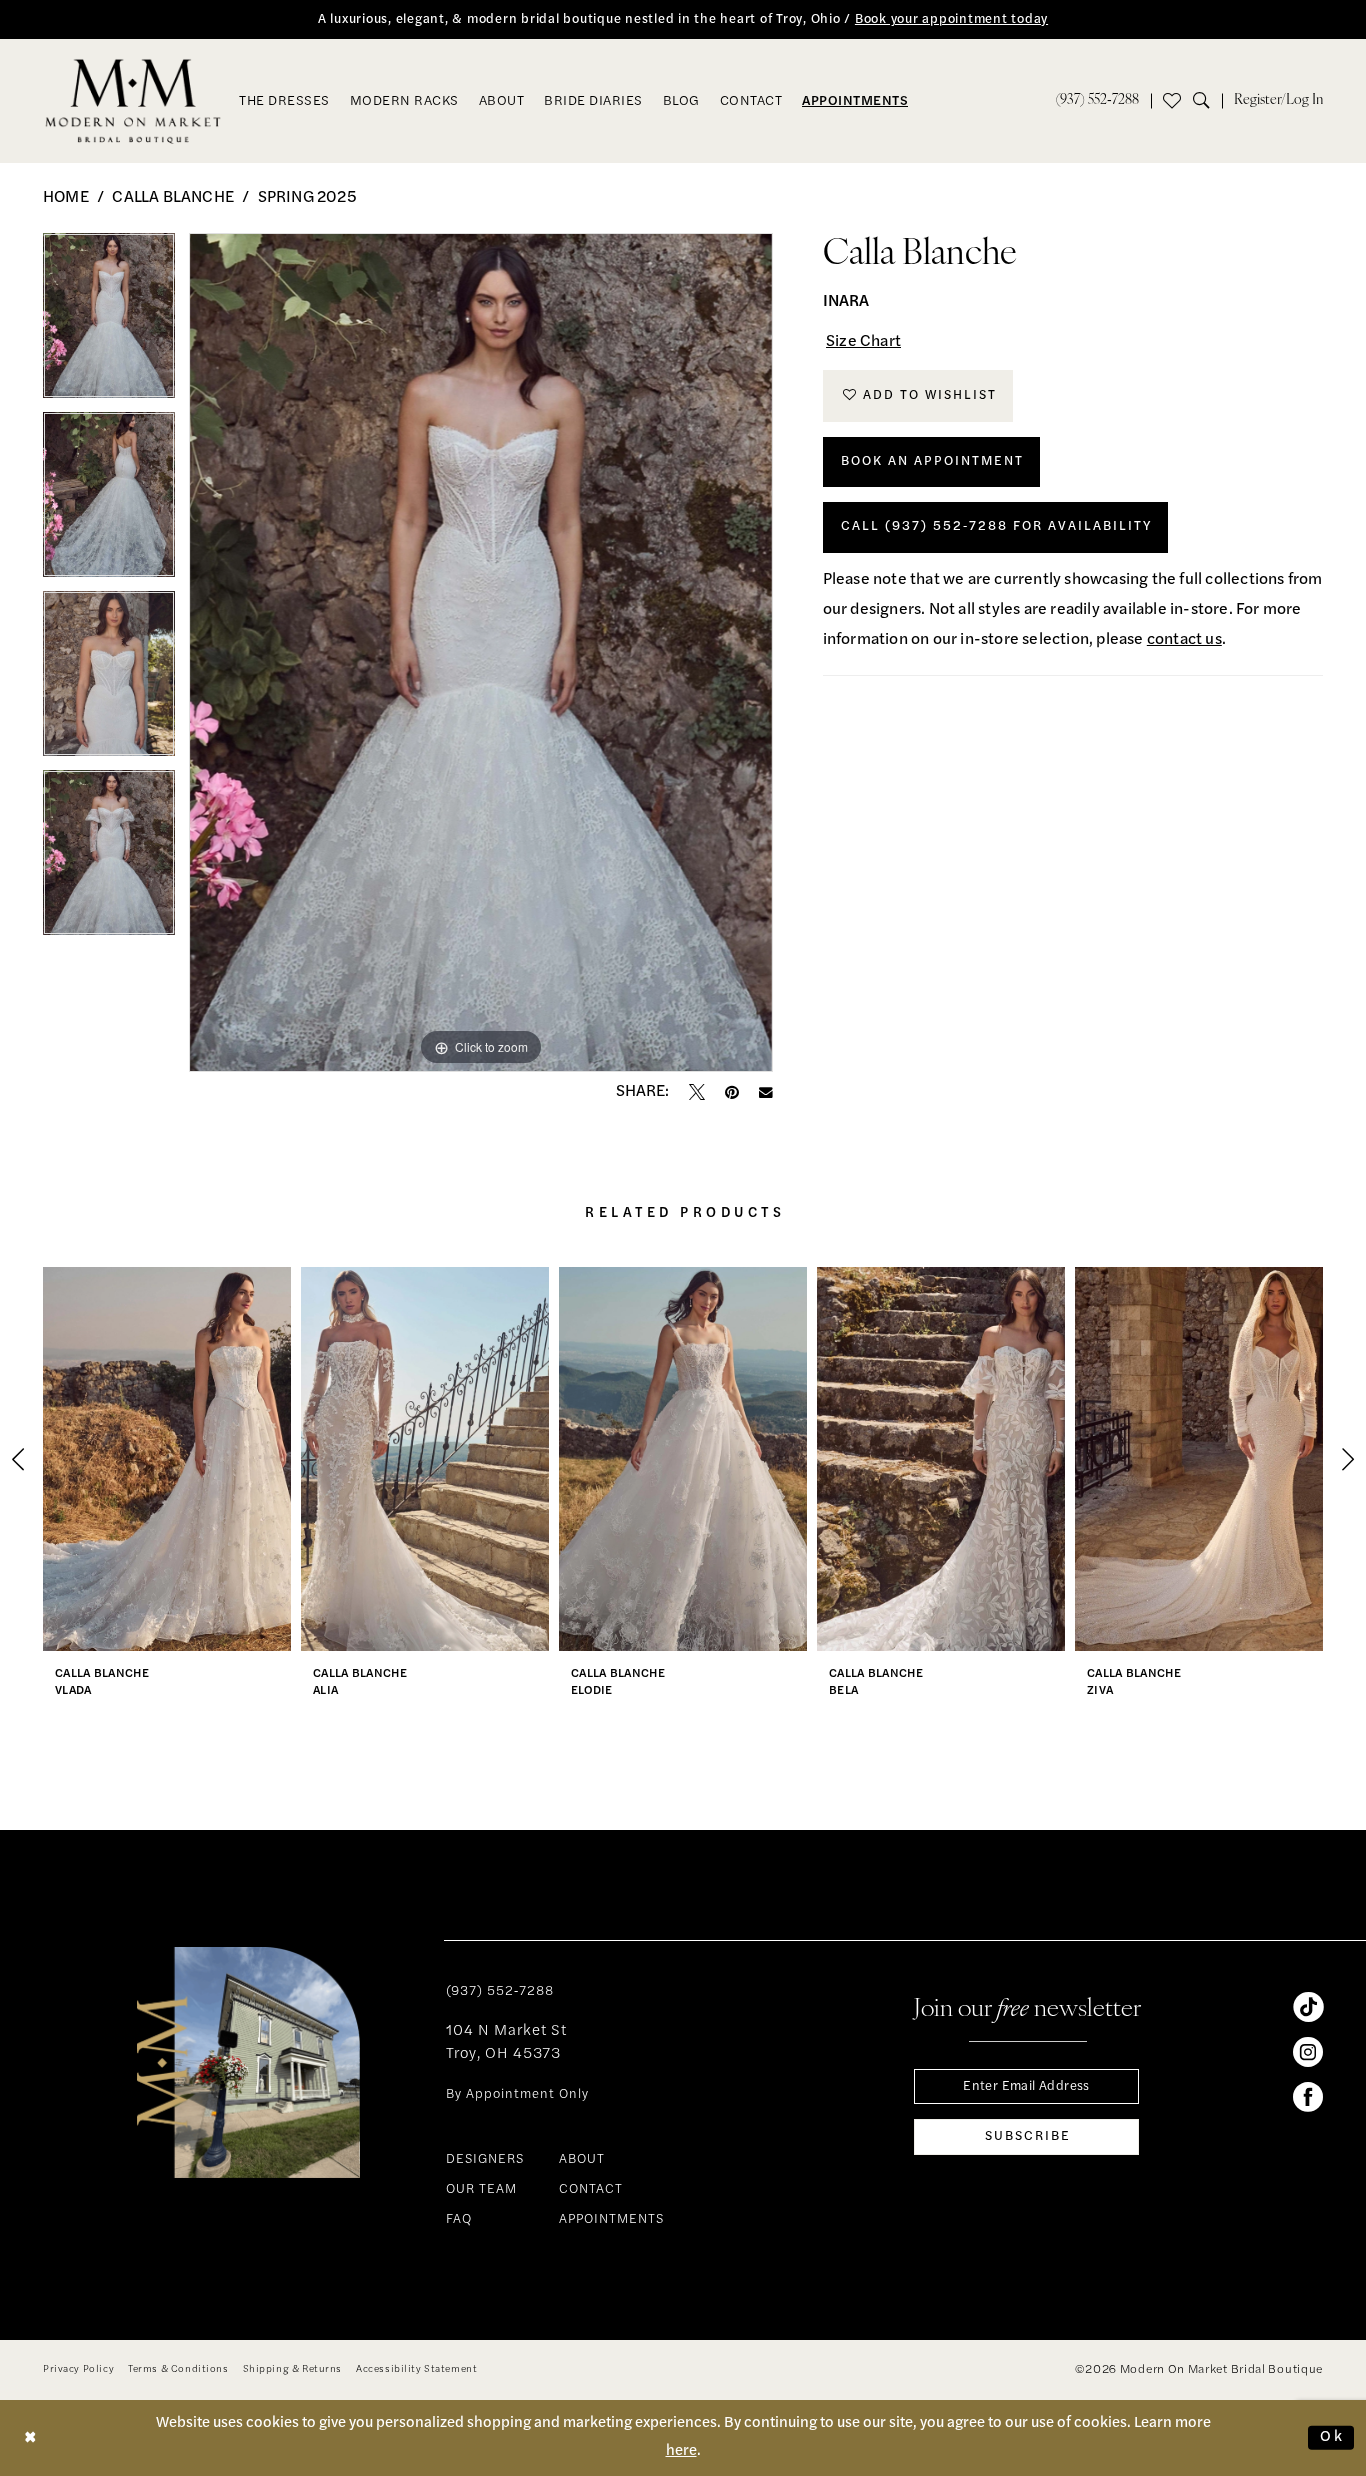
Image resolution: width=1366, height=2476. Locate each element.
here (681, 2451)
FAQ (459, 2219)
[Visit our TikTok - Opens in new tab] (1308, 2007)
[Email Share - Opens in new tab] (766, 1093)
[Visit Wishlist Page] (1172, 101)
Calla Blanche (173, 198)
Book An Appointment (932, 461)
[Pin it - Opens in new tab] (732, 1092)
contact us (1184, 640)
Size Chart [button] (863, 342)
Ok (1332, 2437)
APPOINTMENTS (611, 2219)
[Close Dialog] (31, 2437)
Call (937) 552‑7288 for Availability (996, 526)
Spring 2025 (307, 198)
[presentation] (167, 1459)
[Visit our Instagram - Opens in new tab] (1308, 2052)
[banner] (133, 101)
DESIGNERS (485, 2159)
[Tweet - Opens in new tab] (697, 1092)
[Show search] (1207, 101)
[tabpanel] (109, 322)
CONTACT (591, 2189)
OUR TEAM (481, 2189)
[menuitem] (1097, 101)
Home (66, 198)
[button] (1278, 101)
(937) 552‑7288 (500, 1991)
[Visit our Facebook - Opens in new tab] (1308, 2097)
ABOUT (582, 2159)
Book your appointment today (951, 19)
